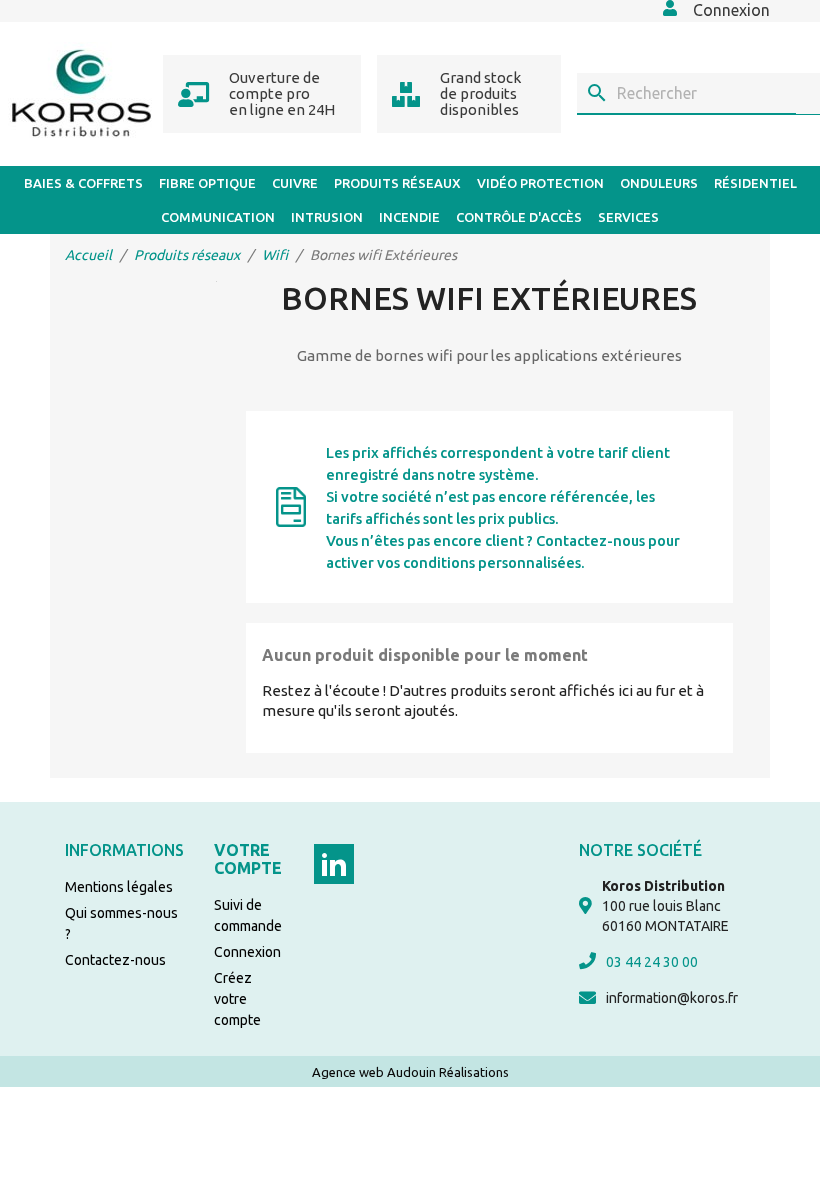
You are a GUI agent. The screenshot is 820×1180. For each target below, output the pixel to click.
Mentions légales (119, 887)
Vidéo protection (540, 183)
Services (628, 217)
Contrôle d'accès (519, 217)
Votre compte (248, 859)
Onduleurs (659, 183)
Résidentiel (755, 183)
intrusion (327, 217)
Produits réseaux (397, 183)
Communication (218, 217)
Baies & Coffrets (83, 183)
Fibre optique (207, 183)
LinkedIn (334, 864)
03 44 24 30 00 (652, 962)
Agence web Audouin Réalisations (410, 1072)
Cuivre (295, 183)
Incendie (409, 217)
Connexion (247, 952)
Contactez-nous (115, 960)
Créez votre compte (237, 999)
